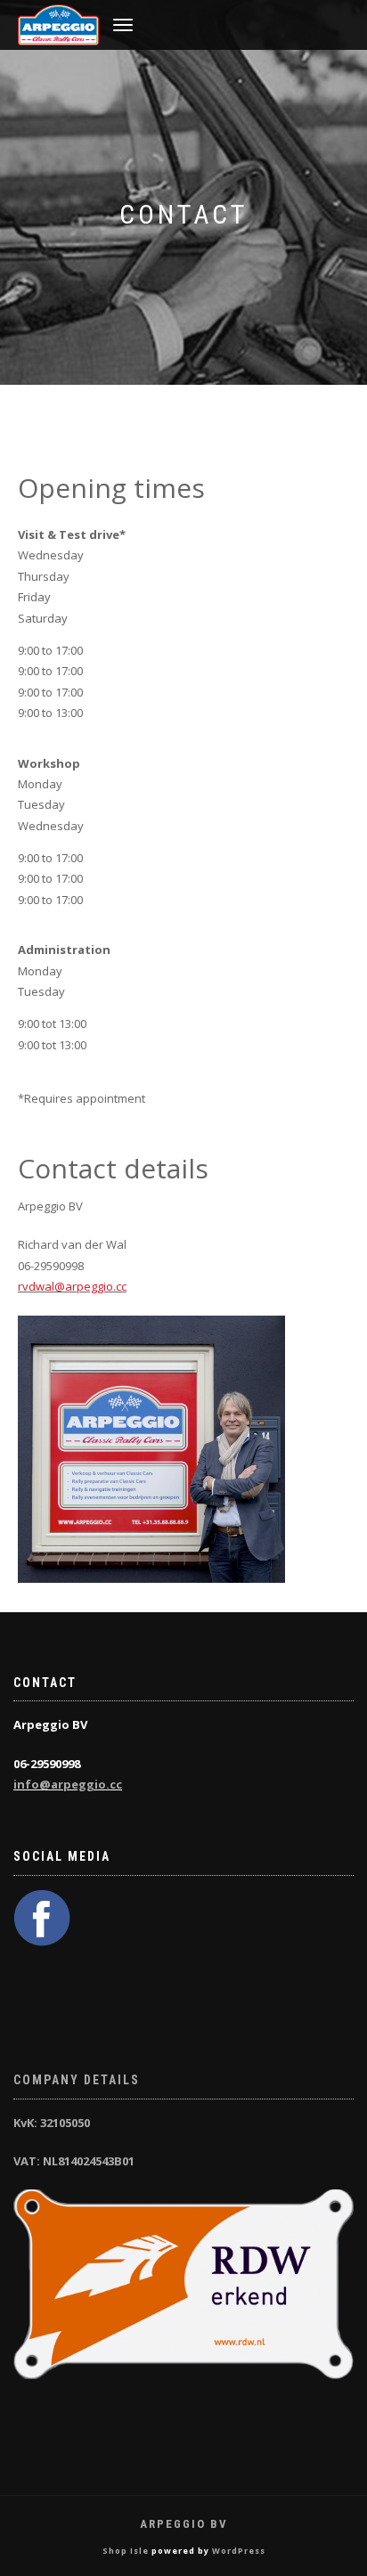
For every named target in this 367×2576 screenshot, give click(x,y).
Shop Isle (126, 2551)
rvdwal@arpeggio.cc (72, 1286)
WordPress (239, 2551)
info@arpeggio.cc (68, 1784)
